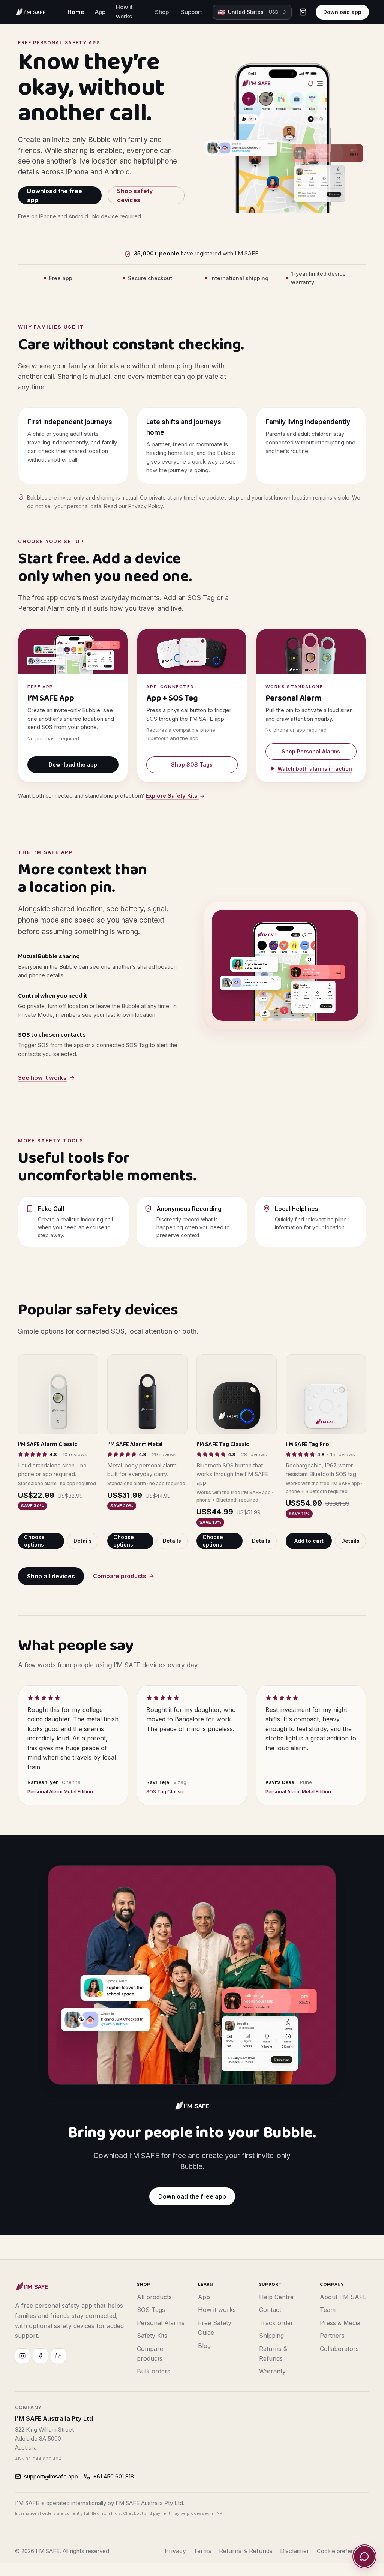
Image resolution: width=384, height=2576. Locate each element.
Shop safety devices (135, 195)
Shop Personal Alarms (311, 751)
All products (154, 2297)
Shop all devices (51, 1576)
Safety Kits (152, 2336)
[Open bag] (303, 12)
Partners (332, 2336)
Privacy (175, 2551)
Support (191, 12)
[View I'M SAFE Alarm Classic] (58, 1394)
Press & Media (340, 2323)
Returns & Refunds (246, 2551)
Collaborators (339, 2349)
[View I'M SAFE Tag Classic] (237, 1394)
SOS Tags (151, 2310)
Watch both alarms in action (315, 769)
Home (76, 12)
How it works (124, 12)
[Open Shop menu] (172, 12)
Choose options (34, 1541)
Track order (276, 2323)
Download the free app (55, 195)
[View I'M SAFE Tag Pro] (326, 1394)
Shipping (271, 2336)
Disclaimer (295, 2551)
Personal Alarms (161, 2323)
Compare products (120, 1576)
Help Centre (276, 2297)
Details (83, 1541)
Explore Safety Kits (172, 796)
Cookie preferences (343, 2551)
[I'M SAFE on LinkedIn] (58, 2356)
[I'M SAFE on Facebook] (40, 2356)
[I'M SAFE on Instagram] (22, 2356)
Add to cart (309, 1541)
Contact (270, 2310)
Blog (204, 2346)
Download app (342, 12)
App (100, 12)
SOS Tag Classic (165, 1791)
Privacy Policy (145, 506)
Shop (162, 12)
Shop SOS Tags (192, 764)
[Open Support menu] (206, 12)
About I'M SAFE (343, 2297)
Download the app (73, 764)
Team (328, 2310)
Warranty (272, 2371)
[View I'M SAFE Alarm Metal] (147, 1394)
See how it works (42, 1078)
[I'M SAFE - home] (32, 2286)
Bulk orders (154, 2371)
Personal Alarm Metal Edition (60, 1791)
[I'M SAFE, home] (31, 12)
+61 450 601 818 (113, 2476)
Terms (202, 2551)
